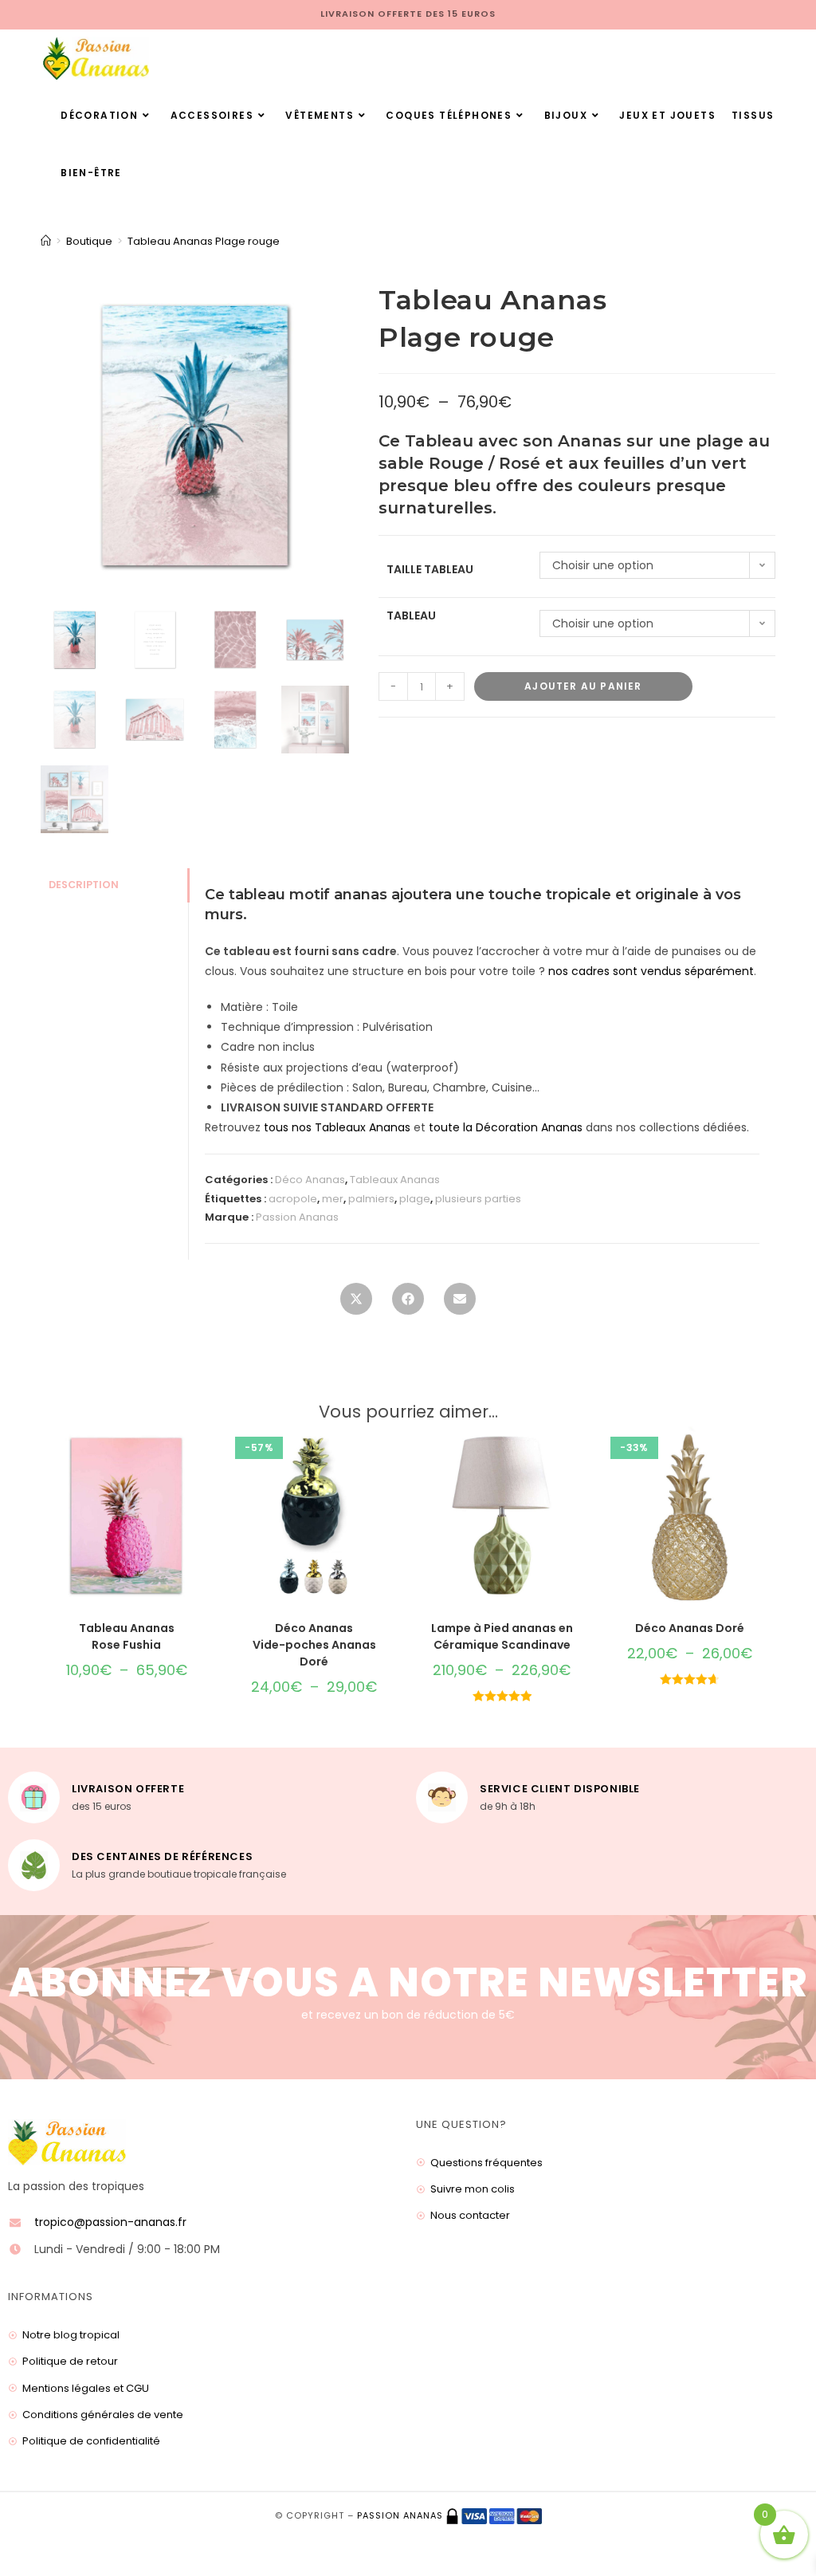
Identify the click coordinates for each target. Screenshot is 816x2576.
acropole (293, 1199)
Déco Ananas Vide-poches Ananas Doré (314, 1645)
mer (333, 1199)
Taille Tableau (430, 569)
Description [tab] (84, 885)
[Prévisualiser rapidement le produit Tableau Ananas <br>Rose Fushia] (207, 1454)
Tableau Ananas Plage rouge (204, 241)
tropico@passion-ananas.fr (110, 2222)
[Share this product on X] (356, 1304)
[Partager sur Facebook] (408, 1304)
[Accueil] (46, 241)
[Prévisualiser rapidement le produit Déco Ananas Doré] (771, 1454)
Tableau (411, 615)
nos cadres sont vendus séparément (651, 971)
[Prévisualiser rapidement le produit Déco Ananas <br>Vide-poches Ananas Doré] (395, 1454)
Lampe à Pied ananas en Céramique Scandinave (502, 1636)
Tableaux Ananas (395, 1180)
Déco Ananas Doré (690, 1628)
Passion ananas (400, 2515)
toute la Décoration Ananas (506, 1127)
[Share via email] (460, 1304)
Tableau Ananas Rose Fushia (127, 1636)
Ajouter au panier (583, 686)
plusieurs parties (478, 1199)
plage (415, 1199)
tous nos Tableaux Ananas (337, 1127)
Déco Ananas (310, 1180)
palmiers (371, 1199)
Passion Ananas (297, 1217)
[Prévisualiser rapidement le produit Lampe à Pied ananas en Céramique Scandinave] (583, 1454)
